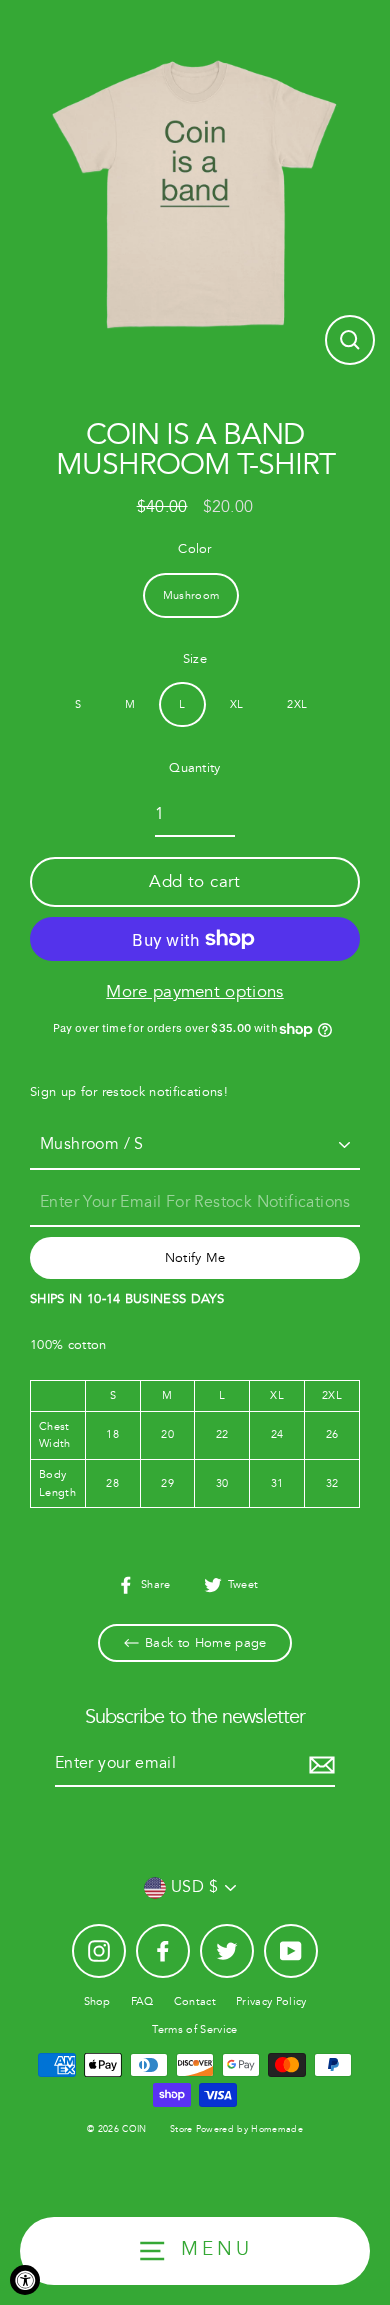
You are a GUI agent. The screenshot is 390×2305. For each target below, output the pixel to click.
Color (195, 549)
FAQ (142, 2001)
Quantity (195, 768)
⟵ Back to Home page (194, 1643)
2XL (297, 704)
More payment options (194, 991)
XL (237, 704)
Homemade (277, 2129)
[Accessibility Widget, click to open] (25, 2280)
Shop (97, 2001)
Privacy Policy (271, 2001)
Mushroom (191, 595)
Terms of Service (194, 2029)
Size (195, 659)
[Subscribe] (319, 1765)
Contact (195, 2001)
